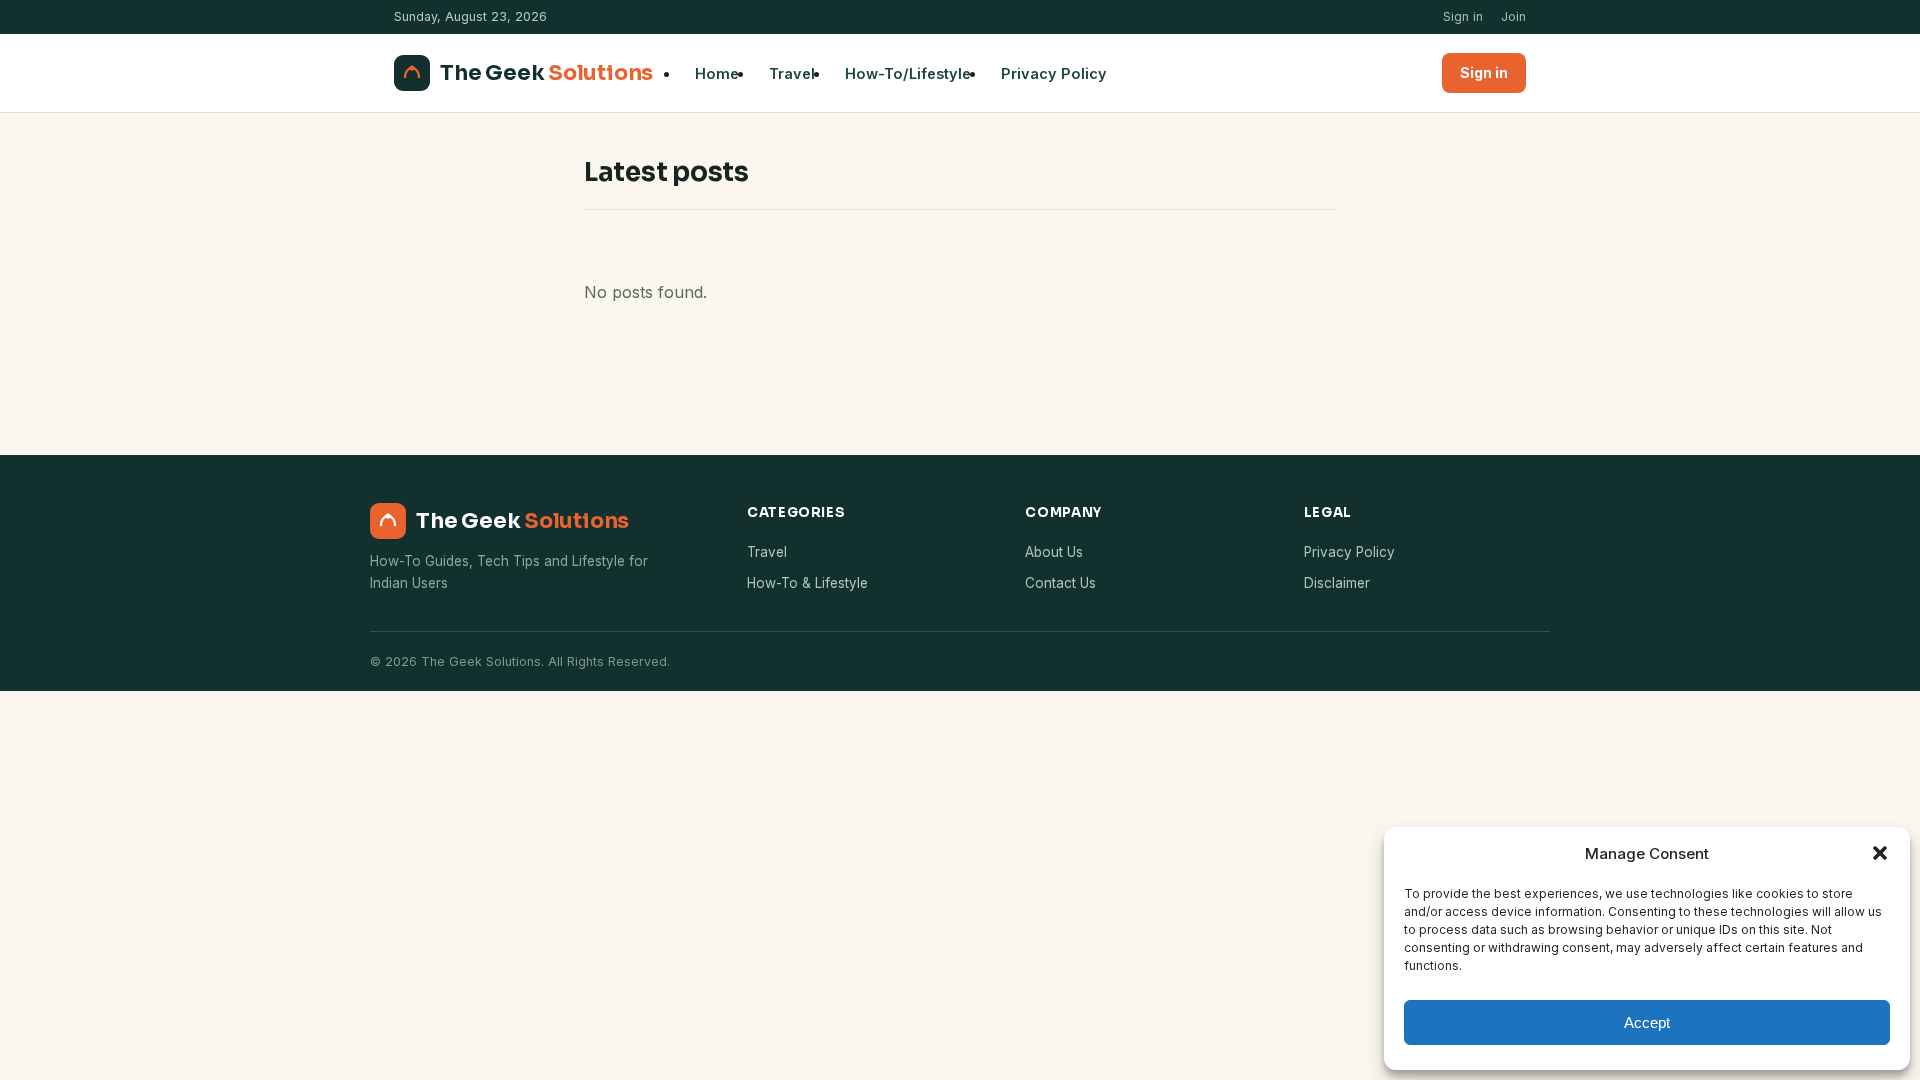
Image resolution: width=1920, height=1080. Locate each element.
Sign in (1463, 16)
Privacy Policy (1054, 73)
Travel (792, 73)
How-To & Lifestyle (807, 583)
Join (1513, 16)
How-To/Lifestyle (908, 73)
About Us (1054, 552)
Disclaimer (1337, 583)
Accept (1647, 1022)
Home (717, 73)
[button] (1880, 853)
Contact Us (1060, 583)
